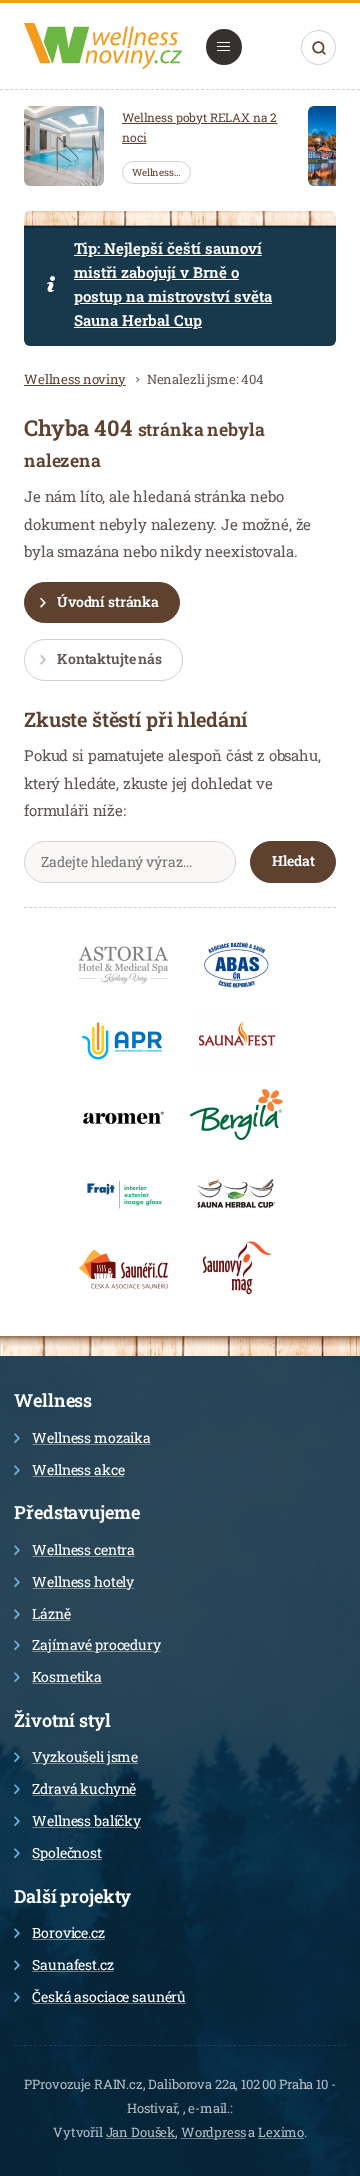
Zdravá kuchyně (84, 1788)
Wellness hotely (83, 1581)
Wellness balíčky (86, 1820)
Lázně (51, 1613)
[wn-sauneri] (123, 1269)
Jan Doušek (141, 2132)
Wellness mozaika (91, 1437)
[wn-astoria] (123, 965)
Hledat (318, 47)
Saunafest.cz (72, 1964)
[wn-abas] (236, 965)
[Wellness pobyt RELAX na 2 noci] (64, 146)
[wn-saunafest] (236, 1041)
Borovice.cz (68, 1932)
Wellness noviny (75, 379)
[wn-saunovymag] (236, 1269)
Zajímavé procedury (96, 1644)
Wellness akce (78, 1469)
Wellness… (156, 172)
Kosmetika (67, 1676)
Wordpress (213, 2132)
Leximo (281, 2132)
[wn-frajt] (123, 1193)
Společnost (67, 1852)
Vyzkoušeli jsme (85, 1756)
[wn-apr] (123, 1041)
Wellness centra (83, 1549)
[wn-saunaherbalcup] (236, 1193)
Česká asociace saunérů (109, 1996)
